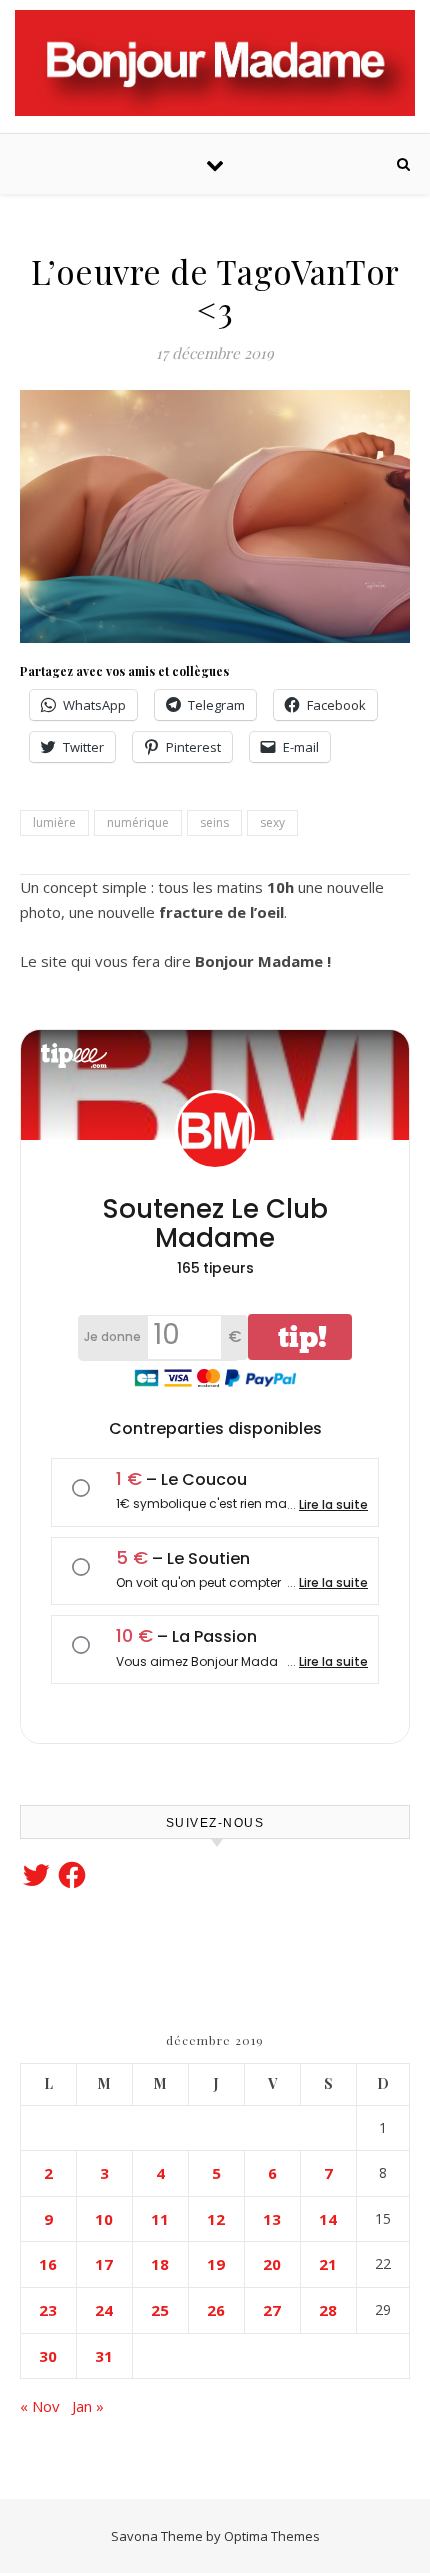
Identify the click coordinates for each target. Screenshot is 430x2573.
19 (216, 2264)
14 (328, 2219)
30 (48, 2356)
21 (328, 2264)
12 (216, 2219)
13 (272, 2219)
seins (214, 822)
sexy (272, 822)
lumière (54, 822)
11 (160, 2219)
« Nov (40, 2406)
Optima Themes (272, 2536)
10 (104, 2219)
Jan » (88, 2406)
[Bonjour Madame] (215, 63)
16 (48, 2264)
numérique (138, 822)
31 (104, 2356)
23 (48, 2310)
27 (272, 2310)
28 (328, 2310)
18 (160, 2264)
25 (160, 2310)
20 (272, 2264)
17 (104, 2264)
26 (216, 2310)
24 (104, 2310)
